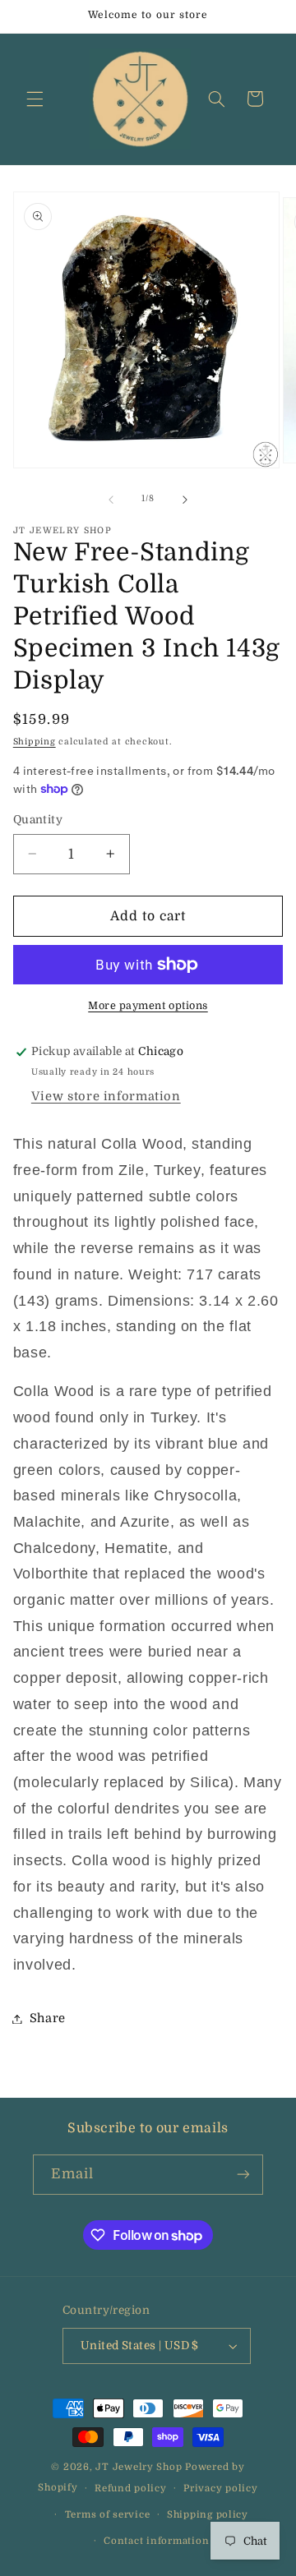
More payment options (148, 1006)
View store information (106, 1097)
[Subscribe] (243, 2175)
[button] (35, 99)
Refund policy (131, 2488)
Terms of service (108, 2515)
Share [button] (48, 2018)
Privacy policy (220, 2488)
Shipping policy (208, 2515)
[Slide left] (111, 500)
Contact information (156, 2541)
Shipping (35, 742)
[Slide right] (185, 500)
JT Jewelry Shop (139, 2467)
